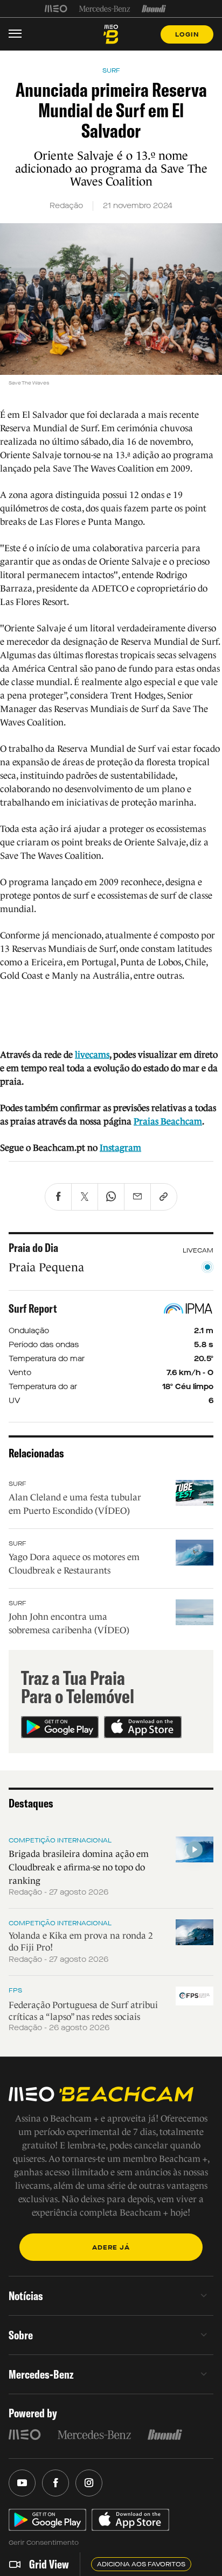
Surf (18, 1484)
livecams (92, 1055)
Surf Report (33, 1308)
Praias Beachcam (168, 1122)
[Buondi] (154, 9)
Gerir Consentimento (44, 2543)
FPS (15, 1990)
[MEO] (56, 9)
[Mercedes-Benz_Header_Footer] (105, 9)
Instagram (120, 1148)
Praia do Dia (33, 1248)
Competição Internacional (60, 1840)
